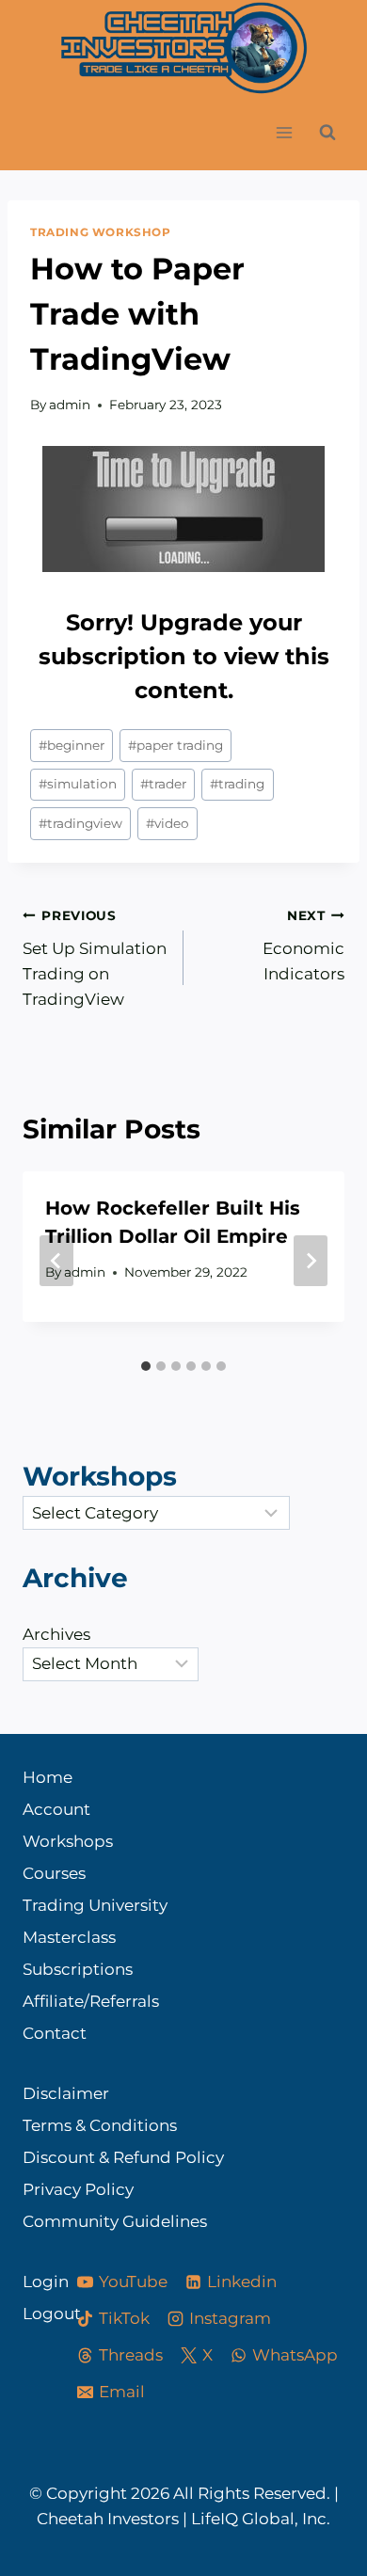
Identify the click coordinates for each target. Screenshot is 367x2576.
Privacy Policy (78, 2189)
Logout (33, 2314)
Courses (54, 1873)
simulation (78, 784)
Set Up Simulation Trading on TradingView (95, 958)
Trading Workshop (101, 232)
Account (56, 1809)
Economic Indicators (303, 946)
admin (70, 405)
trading (237, 784)
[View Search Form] (327, 133)
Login (33, 2282)
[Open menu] (284, 133)
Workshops (68, 1841)
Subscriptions (78, 1969)
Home (48, 1777)
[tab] (146, 1366)
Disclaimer (66, 2093)
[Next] (311, 1261)
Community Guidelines (115, 2221)
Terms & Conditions (100, 2125)
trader (163, 784)
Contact (55, 2033)
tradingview (80, 823)
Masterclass (69, 1937)
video (168, 823)
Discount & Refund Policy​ (123, 2157)
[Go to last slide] (56, 1261)
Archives (56, 1634)
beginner (72, 745)
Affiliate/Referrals (91, 2001)
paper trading (176, 745)
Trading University (95, 1905)
